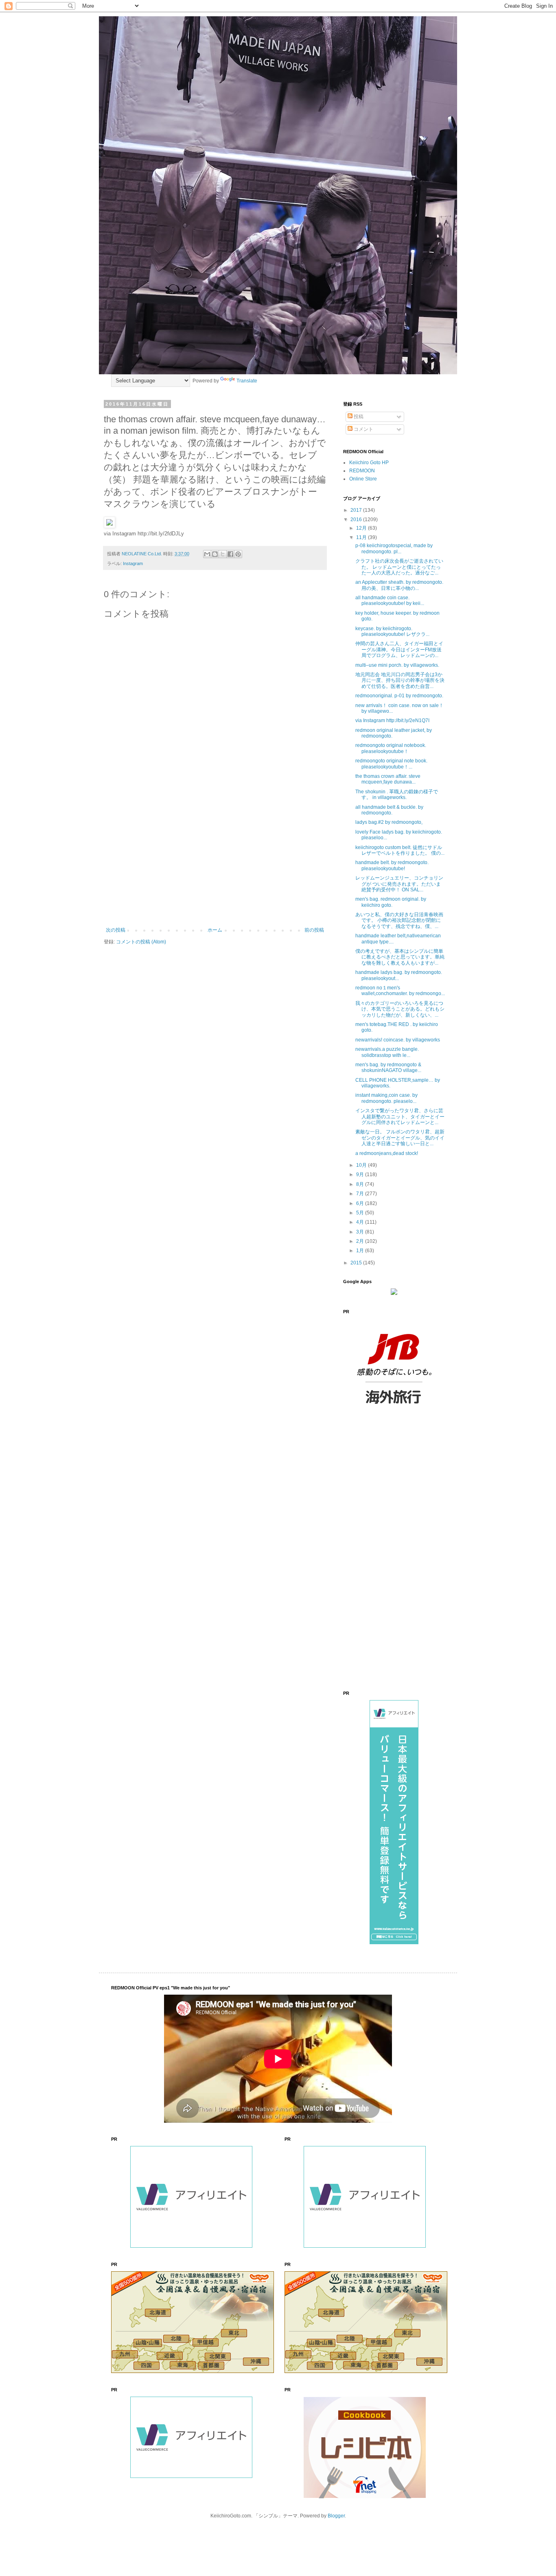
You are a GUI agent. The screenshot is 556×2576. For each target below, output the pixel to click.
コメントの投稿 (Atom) (141, 942)
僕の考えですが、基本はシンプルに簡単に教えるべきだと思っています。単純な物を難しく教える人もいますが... (400, 957)
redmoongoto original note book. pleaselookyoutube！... (391, 764)
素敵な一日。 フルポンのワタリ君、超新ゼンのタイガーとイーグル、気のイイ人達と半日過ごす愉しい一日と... (400, 1138)
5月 (361, 1213)
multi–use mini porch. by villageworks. (397, 665)
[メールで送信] (207, 554)
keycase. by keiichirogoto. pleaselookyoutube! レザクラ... (392, 631)
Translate (247, 381)
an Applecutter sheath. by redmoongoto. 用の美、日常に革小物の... (399, 585)
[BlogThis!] (215, 554)
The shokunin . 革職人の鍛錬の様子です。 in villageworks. (397, 795)
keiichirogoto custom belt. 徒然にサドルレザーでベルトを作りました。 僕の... (400, 850)
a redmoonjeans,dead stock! (387, 1153)
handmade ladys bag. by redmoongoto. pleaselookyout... (399, 975)
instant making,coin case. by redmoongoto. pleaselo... (386, 1098)
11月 (362, 537)
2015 (357, 1263)
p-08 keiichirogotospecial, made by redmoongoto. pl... (394, 548)
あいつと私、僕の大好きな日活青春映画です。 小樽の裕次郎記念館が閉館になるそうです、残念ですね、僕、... (399, 920)
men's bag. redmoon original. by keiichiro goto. (391, 902)
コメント (363, 429)
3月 (361, 1232)
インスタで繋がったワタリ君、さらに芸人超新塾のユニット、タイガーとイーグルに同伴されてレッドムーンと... (400, 1117)
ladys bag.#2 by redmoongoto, (389, 822)
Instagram (133, 563)
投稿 (358, 417)
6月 (361, 1203)
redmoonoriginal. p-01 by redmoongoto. (399, 696)
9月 (361, 1174)
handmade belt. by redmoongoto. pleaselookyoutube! (392, 865)
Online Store (363, 479)
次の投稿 (116, 930)
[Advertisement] (215, 860)
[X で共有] (223, 554)
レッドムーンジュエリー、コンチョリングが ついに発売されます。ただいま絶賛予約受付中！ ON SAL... (399, 884)
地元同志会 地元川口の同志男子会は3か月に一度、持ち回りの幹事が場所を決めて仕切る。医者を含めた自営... (400, 680)
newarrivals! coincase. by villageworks (398, 1040)
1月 (361, 1251)
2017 (357, 510)
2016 (357, 520)
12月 (362, 528)
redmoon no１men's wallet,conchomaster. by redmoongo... (400, 991)
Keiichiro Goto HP (369, 463)
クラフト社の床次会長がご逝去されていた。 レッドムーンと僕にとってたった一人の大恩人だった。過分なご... (399, 567)
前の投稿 (314, 930)
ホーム (215, 930)
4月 (361, 1222)
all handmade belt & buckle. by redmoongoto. (389, 810)
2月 (361, 1241)
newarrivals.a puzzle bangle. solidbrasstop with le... (387, 1052)
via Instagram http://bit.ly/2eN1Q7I (392, 720)
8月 (361, 1184)
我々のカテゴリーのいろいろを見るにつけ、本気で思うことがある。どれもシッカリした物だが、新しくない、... (400, 1009)
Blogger (336, 2516)
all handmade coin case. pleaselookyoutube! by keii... (390, 600)
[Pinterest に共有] (238, 554)
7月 (361, 1194)
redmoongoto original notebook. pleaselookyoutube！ (391, 748)
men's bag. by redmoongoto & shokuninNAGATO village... (388, 1068)
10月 (362, 1165)
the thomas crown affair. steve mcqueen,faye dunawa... (388, 779)
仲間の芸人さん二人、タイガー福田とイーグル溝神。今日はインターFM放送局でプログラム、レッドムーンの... (399, 649)
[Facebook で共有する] (230, 554)
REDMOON (362, 471)
